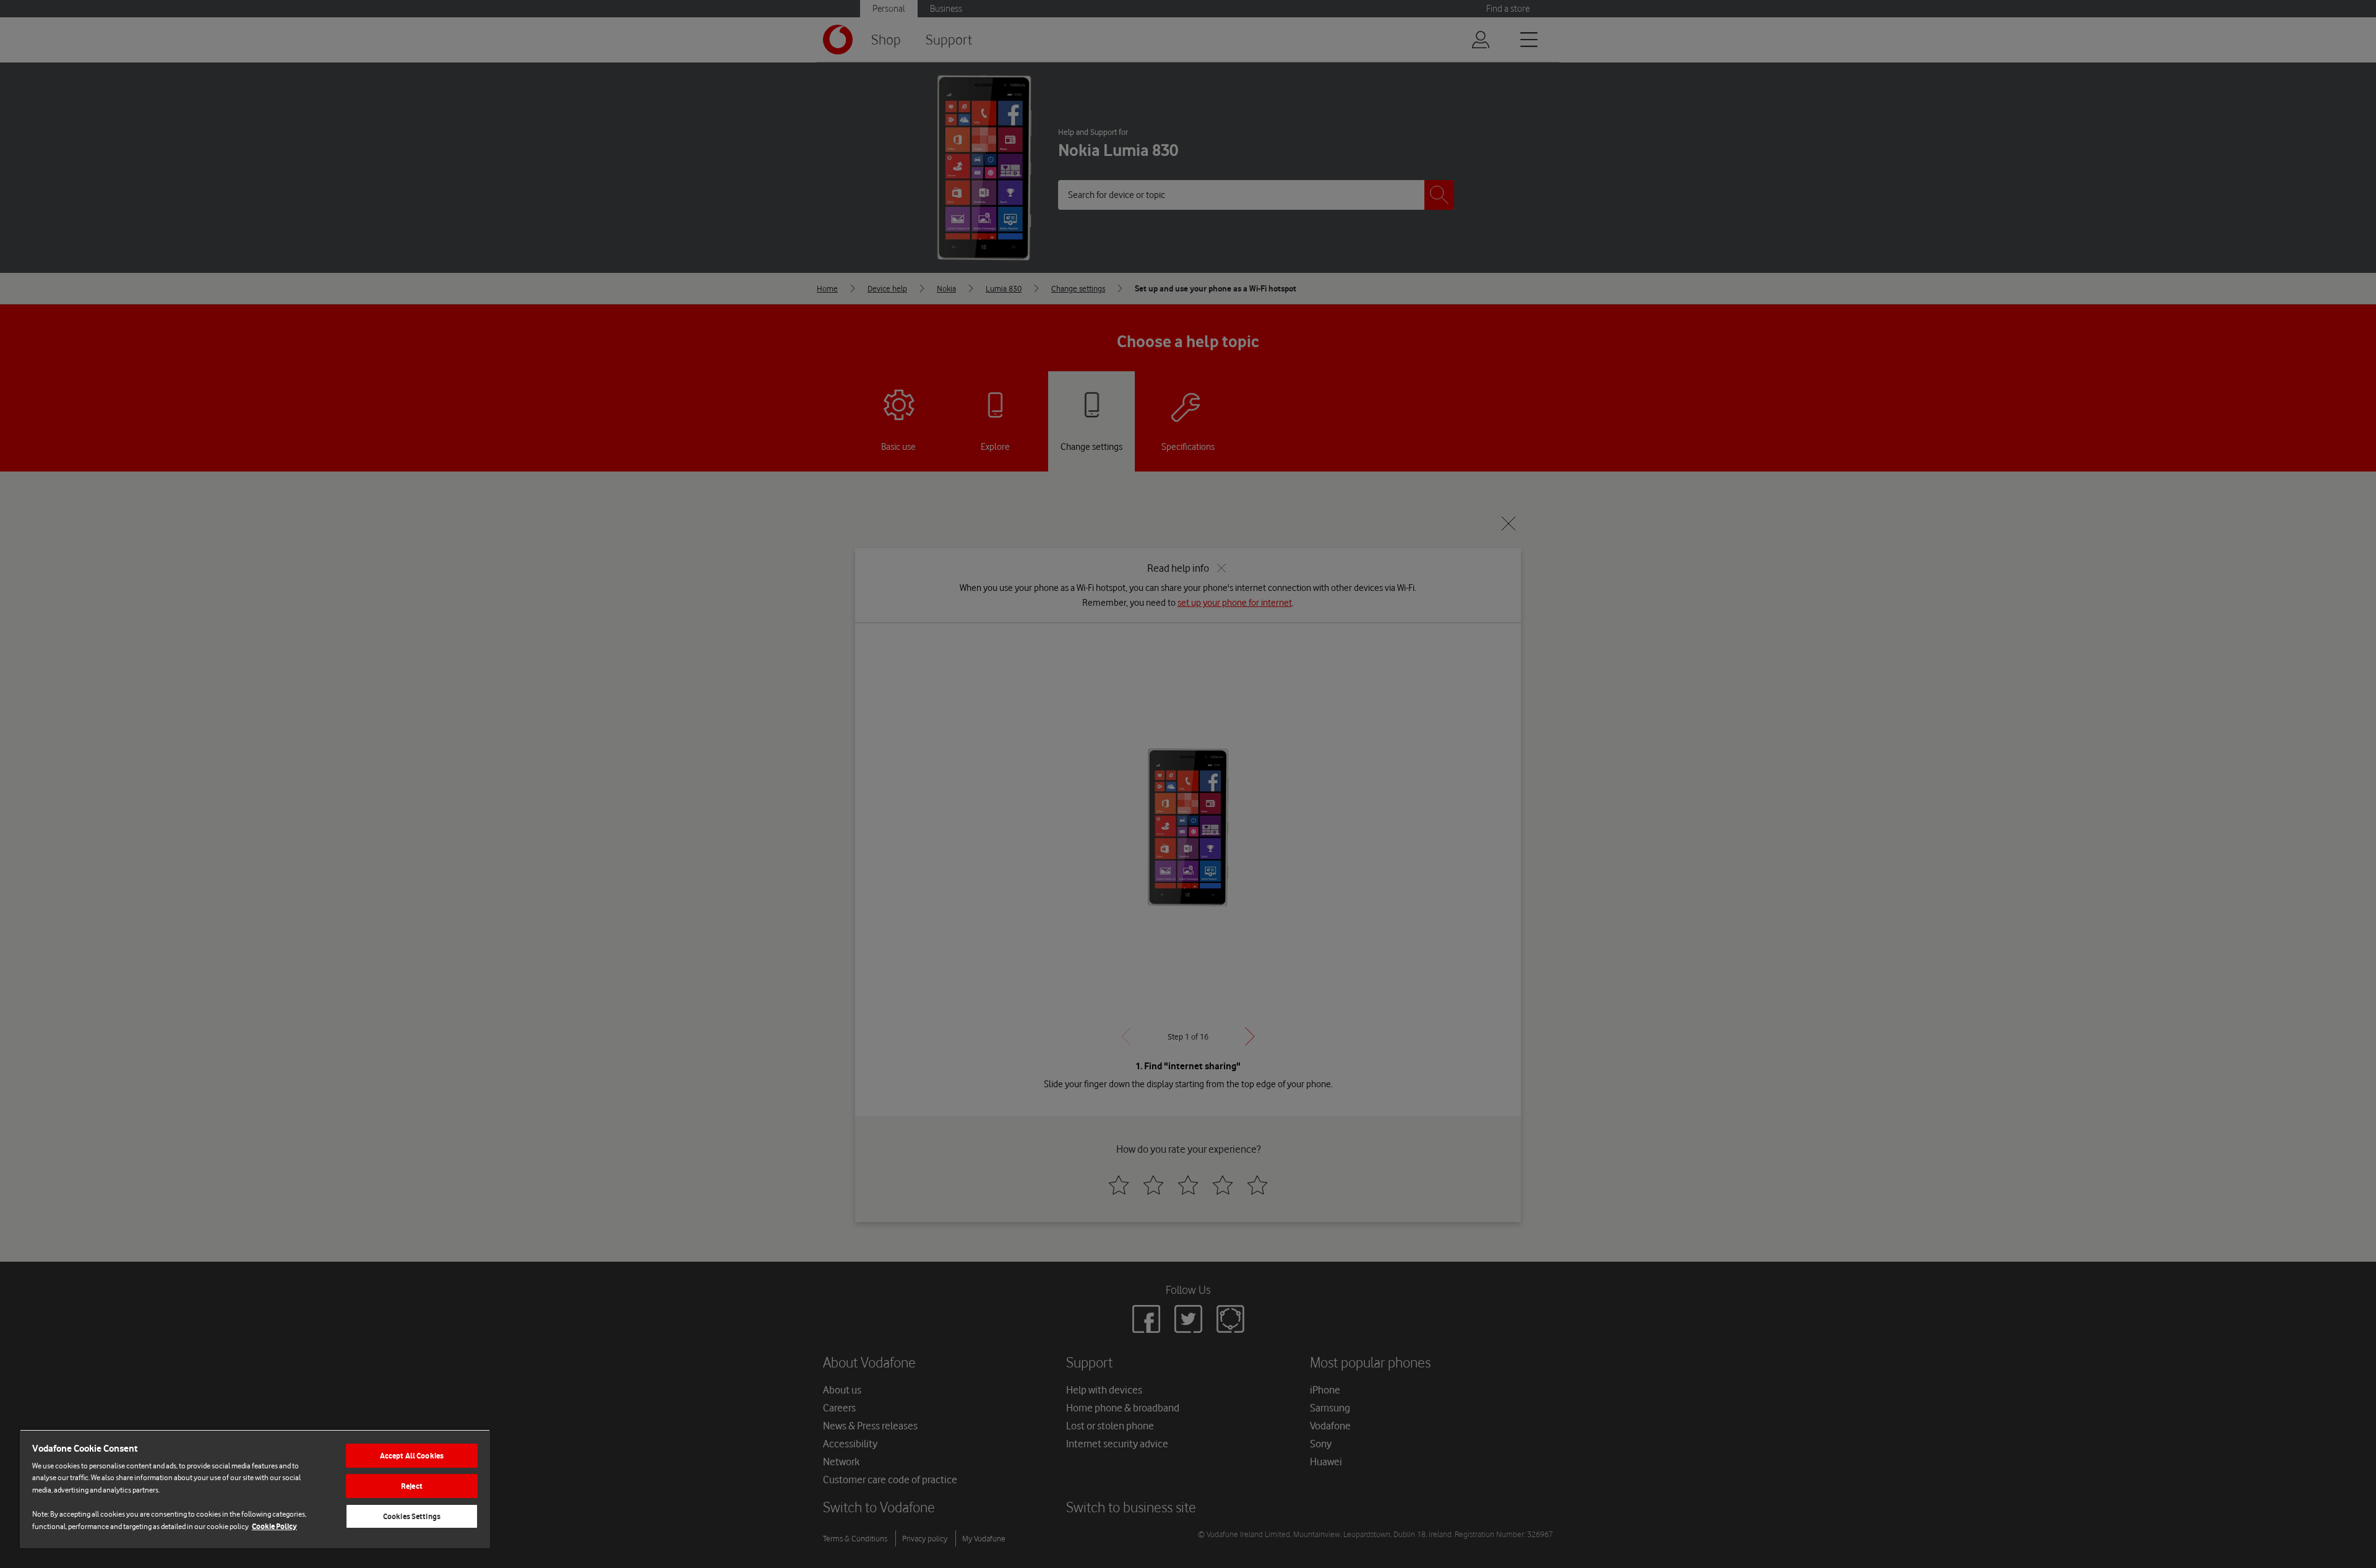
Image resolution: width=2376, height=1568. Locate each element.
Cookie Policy (274, 1526)
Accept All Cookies (412, 1456)
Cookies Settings (412, 1516)
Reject (412, 1486)
